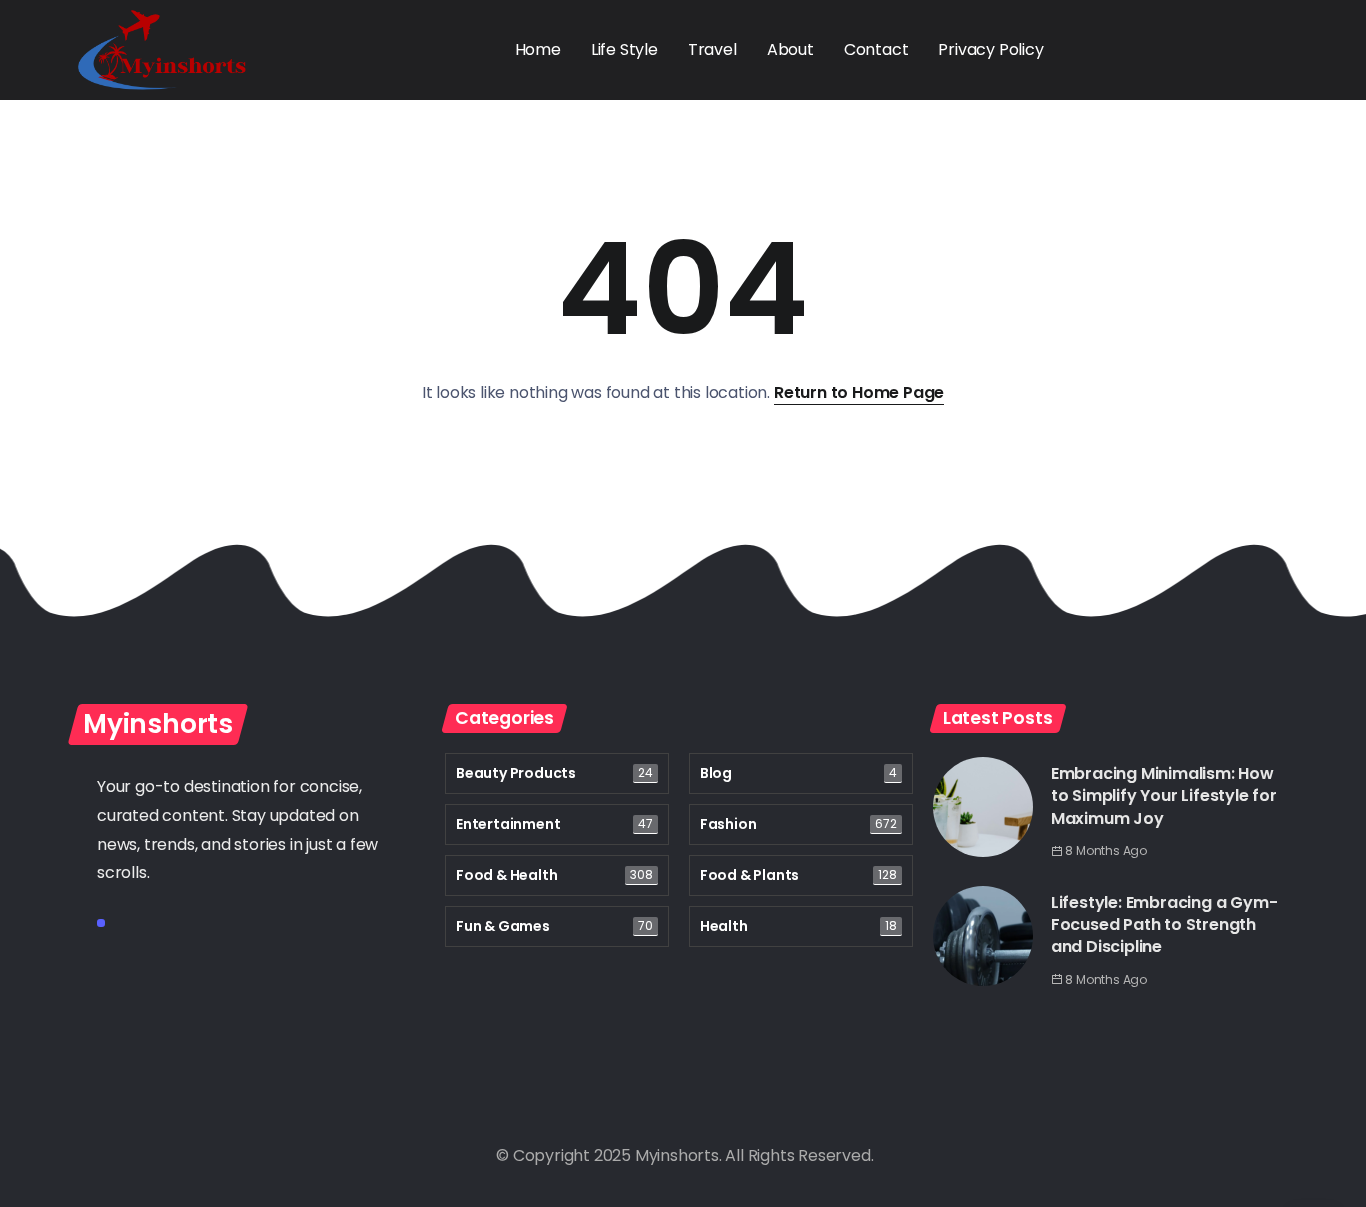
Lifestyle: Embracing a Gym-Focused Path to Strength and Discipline (1164, 925)
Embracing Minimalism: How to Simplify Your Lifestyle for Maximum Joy (1164, 796)
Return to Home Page (859, 392)
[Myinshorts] (162, 48)
